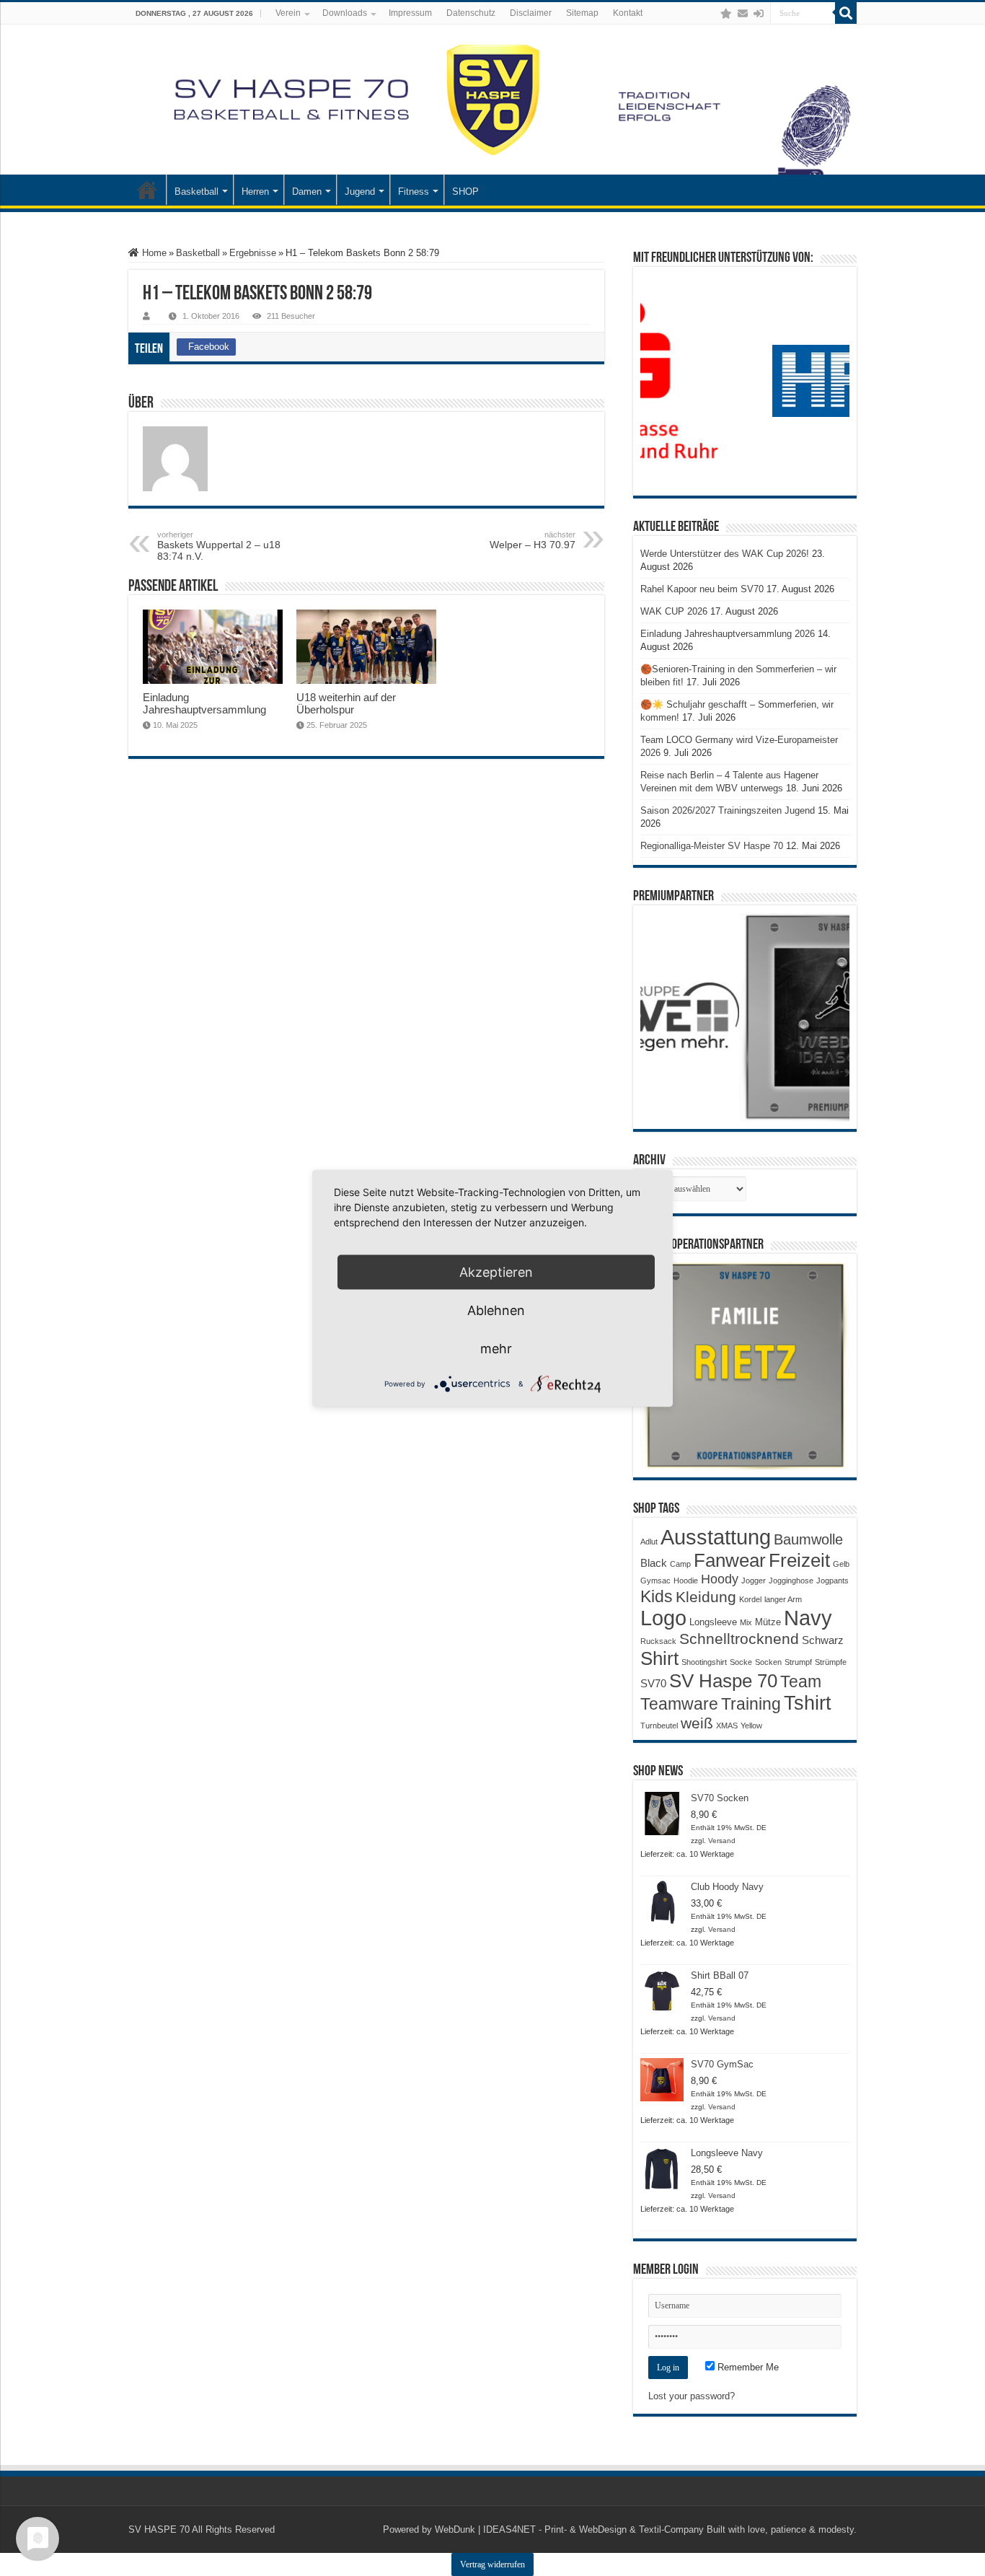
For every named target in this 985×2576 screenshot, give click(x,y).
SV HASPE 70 (159, 2529)
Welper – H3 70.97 (533, 540)
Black (654, 1563)
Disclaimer (531, 13)
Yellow (751, 1726)
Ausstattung (716, 1537)
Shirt (659, 1658)
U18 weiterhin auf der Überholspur (346, 703)
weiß (697, 1723)
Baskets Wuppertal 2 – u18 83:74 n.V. (219, 546)
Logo (663, 1618)
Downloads (345, 13)
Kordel (750, 1599)
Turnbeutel (659, 1726)
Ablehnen (496, 1310)
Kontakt (628, 13)
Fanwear (730, 1560)
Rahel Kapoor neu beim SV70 (702, 589)
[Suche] (846, 13)
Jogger (754, 1581)
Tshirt (808, 1703)
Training (751, 1704)
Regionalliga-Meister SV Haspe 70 (712, 846)
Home (153, 253)
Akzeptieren (496, 1271)
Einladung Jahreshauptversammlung (204, 703)
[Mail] (743, 14)
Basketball (196, 192)
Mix (746, 1622)
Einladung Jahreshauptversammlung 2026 (728, 634)
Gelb (841, 1564)
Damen (307, 192)
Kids (657, 1596)
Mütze (768, 1622)
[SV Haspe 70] (492, 100)
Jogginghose (791, 1581)
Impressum (410, 13)
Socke (741, 1662)
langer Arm (783, 1599)
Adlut (649, 1542)
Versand (722, 1841)
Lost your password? (692, 2396)
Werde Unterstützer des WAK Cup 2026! (725, 554)
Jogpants (832, 1581)
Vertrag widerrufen (492, 2564)
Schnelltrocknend (739, 1639)
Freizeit (799, 1560)
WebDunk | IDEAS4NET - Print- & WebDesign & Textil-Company (569, 2529)
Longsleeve (713, 1622)
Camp (680, 1564)
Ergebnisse (253, 253)
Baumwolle (808, 1539)
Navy (808, 1618)
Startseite (147, 190)
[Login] (759, 14)
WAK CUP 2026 (674, 611)
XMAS (727, 1726)
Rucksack (658, 1641)
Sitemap (582, 13)
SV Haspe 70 (723, 1681)
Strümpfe (831, 1662)
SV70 (653, 1683)
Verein (288, 13)
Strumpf (798, 1662)
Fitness (414, 192)
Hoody (720, 1579)
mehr (496, 1348)
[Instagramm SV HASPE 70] (726, 14)
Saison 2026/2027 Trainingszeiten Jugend (728, 810)
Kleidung (706, 1597)
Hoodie (686, 1581)
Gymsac (655, 1581)
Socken (768, 1662)
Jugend (360, 192)
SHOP (465, 192)
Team (801, 1682)
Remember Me (747, 2367)
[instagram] (712, 14)
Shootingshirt (704, 1662)
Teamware (679, 1704)
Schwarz (823, 1640)
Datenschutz (471, 13)
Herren (255, 192)
